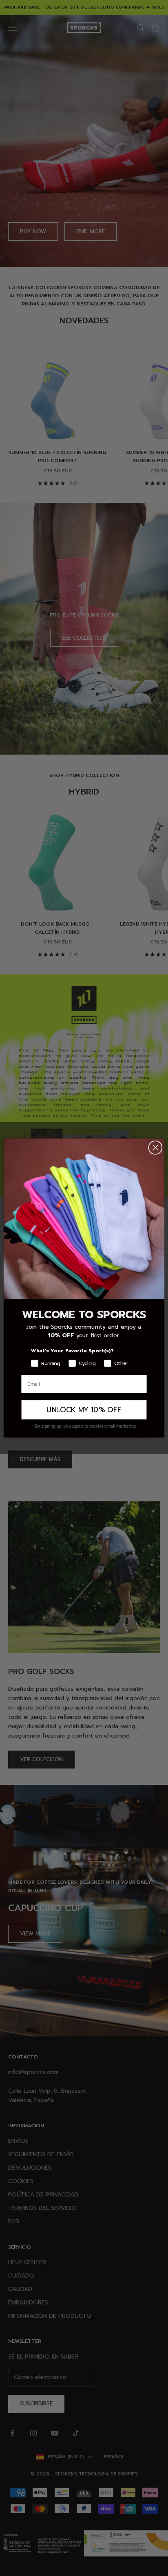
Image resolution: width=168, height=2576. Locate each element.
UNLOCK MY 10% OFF (84, 1410)
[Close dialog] (156, 1148)
